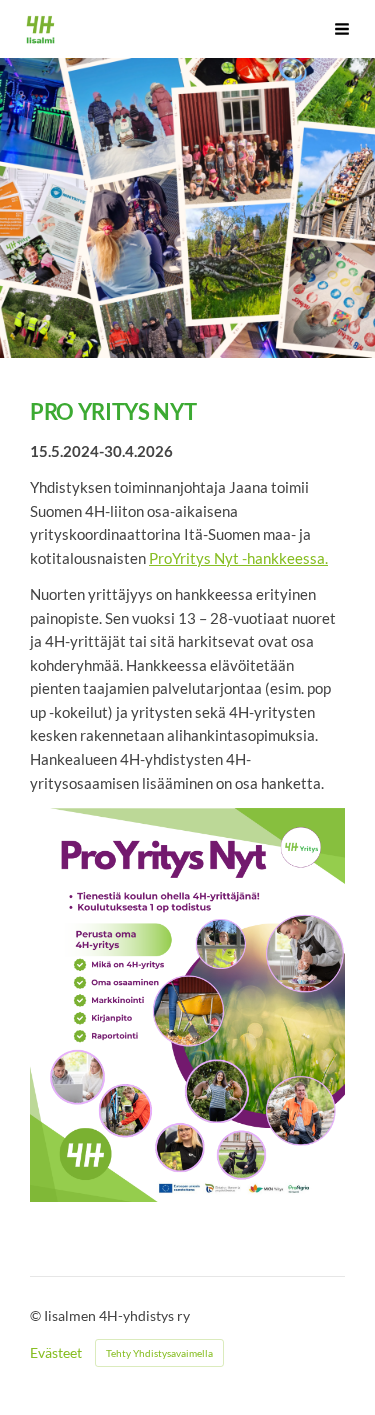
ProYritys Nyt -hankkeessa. (238, 558)
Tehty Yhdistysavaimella (159, 1353)
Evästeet (56, 1353)
